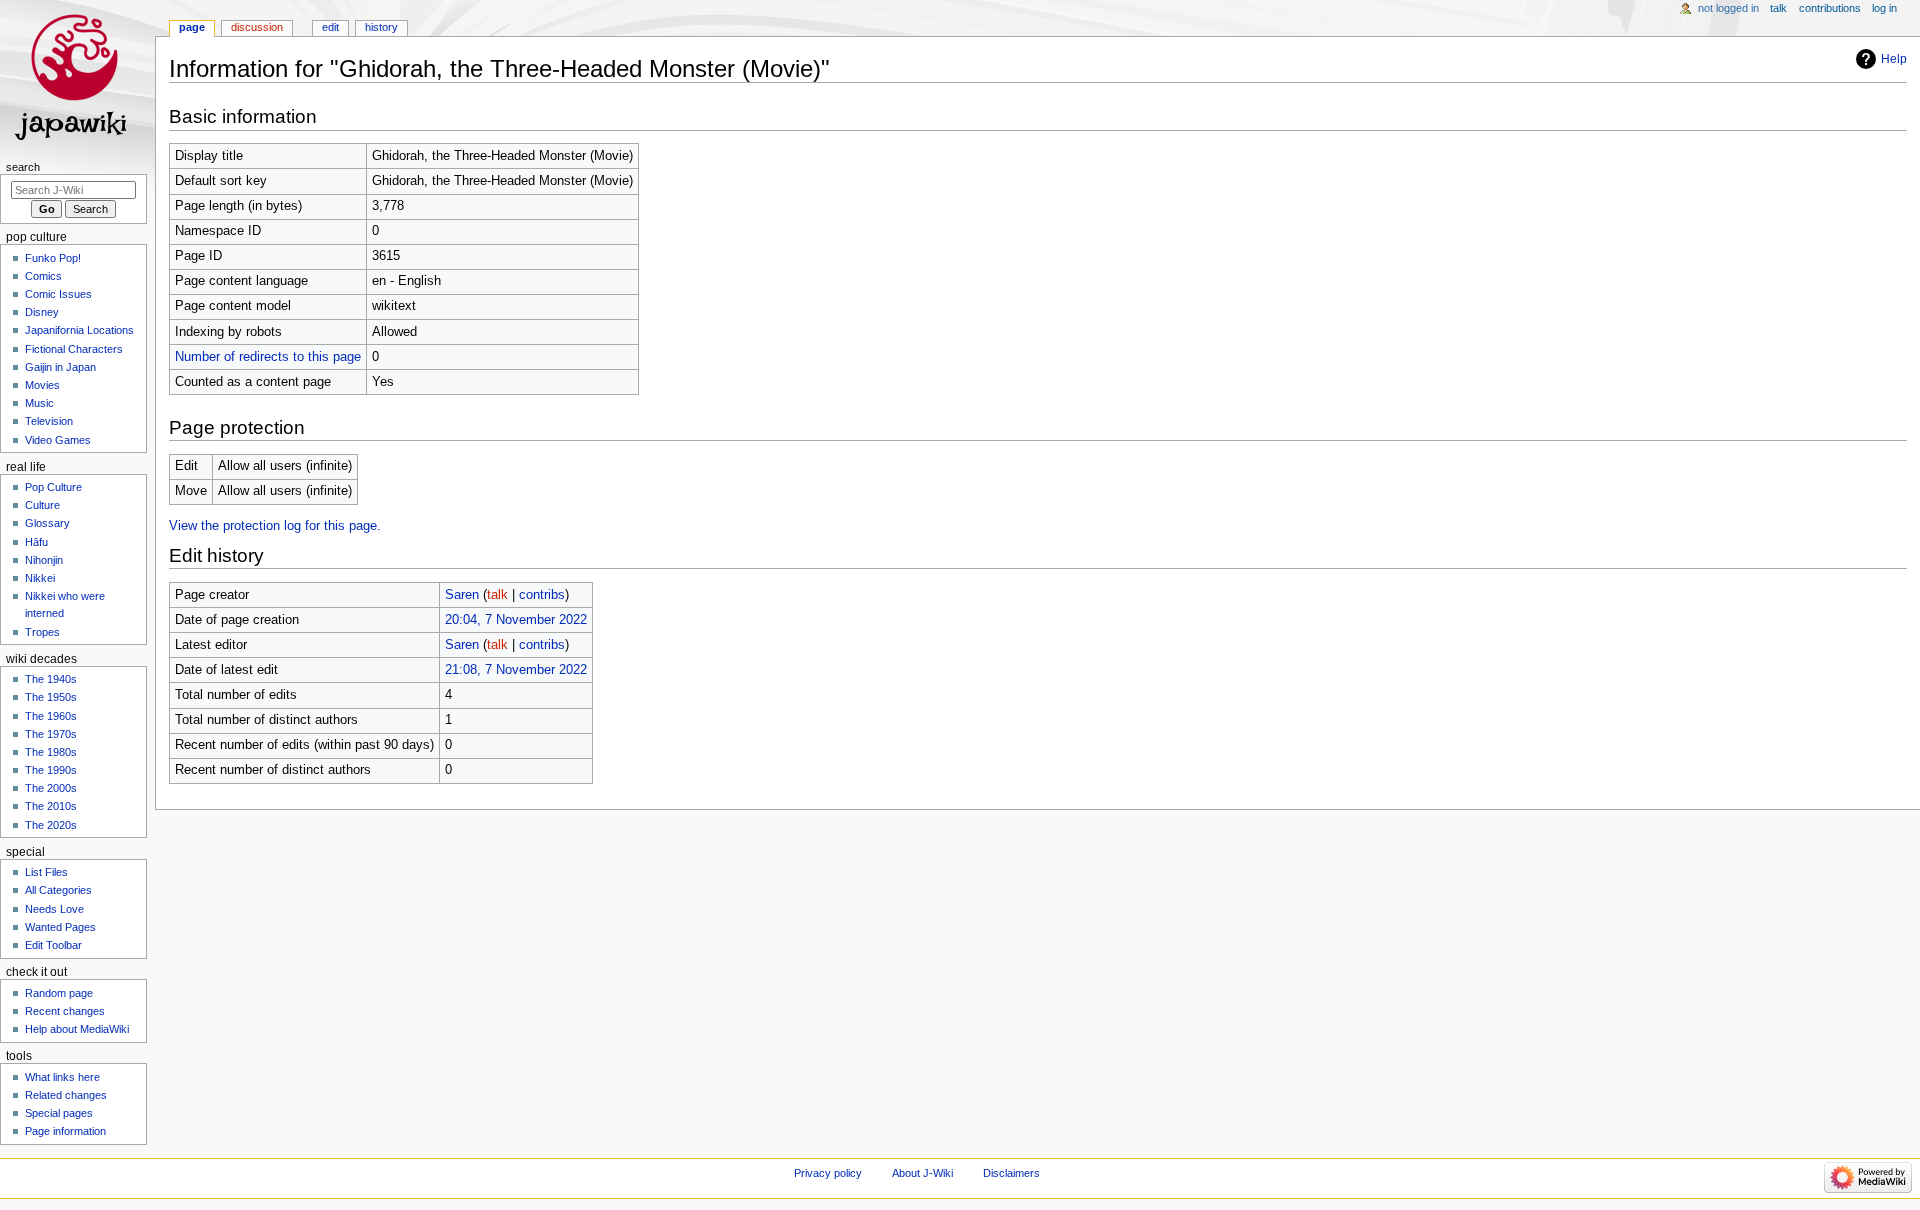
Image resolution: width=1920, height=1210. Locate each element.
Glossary (47, 523)
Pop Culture (53, 487)
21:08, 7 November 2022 (516, 670)
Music (39, 403)
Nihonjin (44, 560)
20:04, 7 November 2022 (516, 620)
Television (49, 421)
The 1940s (51, 679)
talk (497, 595)
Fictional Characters (74, 349)
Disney (42, 312)
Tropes (42, 632)
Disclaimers (1011, 1173)
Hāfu (36, 542)
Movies (42, 385)
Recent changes (65, 1011)
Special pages (59, 1113)
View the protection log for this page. (275, 526)
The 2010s (51, 806)
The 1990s (51, 770)
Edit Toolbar (53, 945)
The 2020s (51, 825)
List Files (46, 872)
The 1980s (51, 752)
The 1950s (51, 697)
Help (1894, 59)
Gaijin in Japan (60, 367)
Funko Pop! (53, 258)
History (381, 27)
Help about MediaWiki (77, 1029)
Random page (59, 993)
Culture (42, 505)
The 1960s (51, 716)
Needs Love (54, 909)
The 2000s (51, 788)
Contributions (1830, 8)
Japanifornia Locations (79, 330)
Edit (330, 27)
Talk (1778, 8)
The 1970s (51, 734)
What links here (62, 1077)
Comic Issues (58, 294)
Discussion (257, 27)
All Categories (58, 890)
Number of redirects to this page (268, 357)
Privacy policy (828, 1173)
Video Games (58, 440)
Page (192, 27)
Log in (1884, 8)
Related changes (66, 1095)
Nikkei (40, 578)
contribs (542, 595)
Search (23, 167)
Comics (43, 276)
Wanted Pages (60, 927)
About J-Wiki (922, 1173)
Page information (65, 1131)
